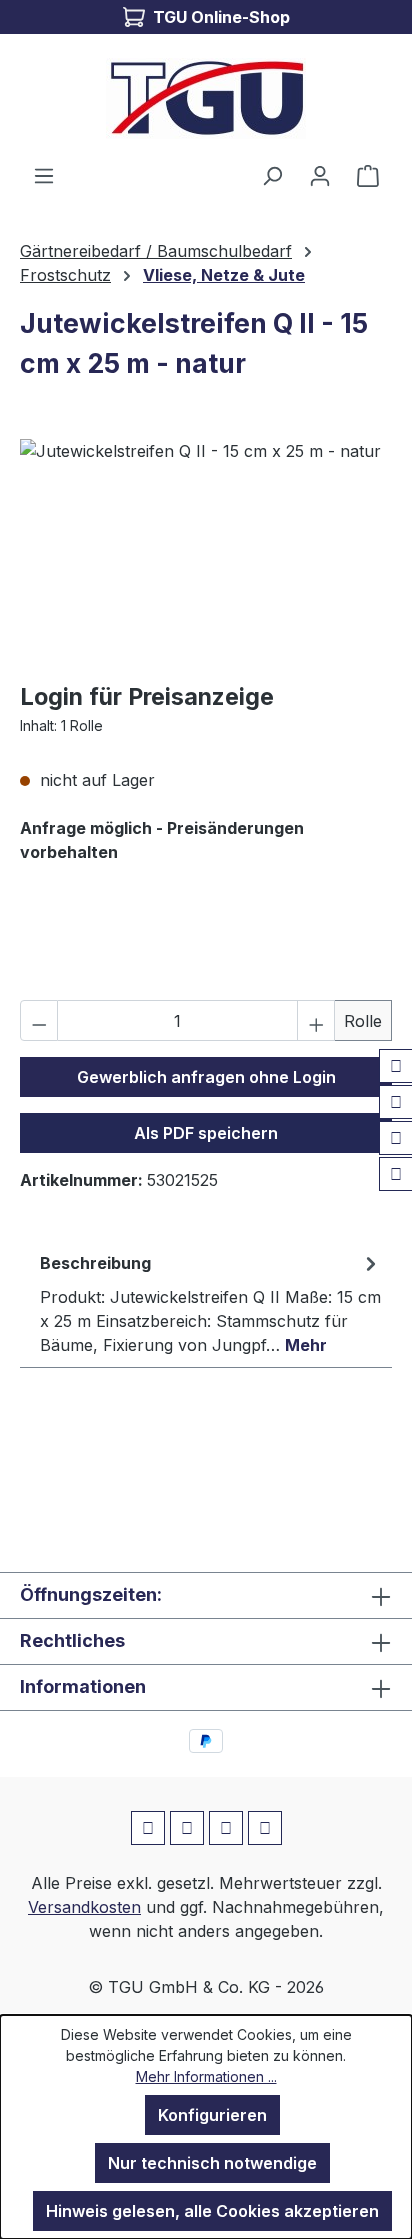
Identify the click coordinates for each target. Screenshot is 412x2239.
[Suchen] (272, 175)
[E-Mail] (396, 1138)
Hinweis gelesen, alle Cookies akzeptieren (212, 2211)
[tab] (211, 1303)
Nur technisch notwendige (212, 2163)
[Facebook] (396, 1066)
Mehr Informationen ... (206, 2076)
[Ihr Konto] (320, 175)
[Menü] (44, 175)
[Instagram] (396, 1102)
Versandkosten (84, 1907)
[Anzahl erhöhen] (316, 1021)
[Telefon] (396, 1174)
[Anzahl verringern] (39, 1021)
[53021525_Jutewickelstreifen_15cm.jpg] (206, 551)
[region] (206, 551)
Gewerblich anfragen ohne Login (206, 1077)
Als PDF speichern (206, 1133)
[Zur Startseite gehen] (206, 98)
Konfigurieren (212, 2115)
